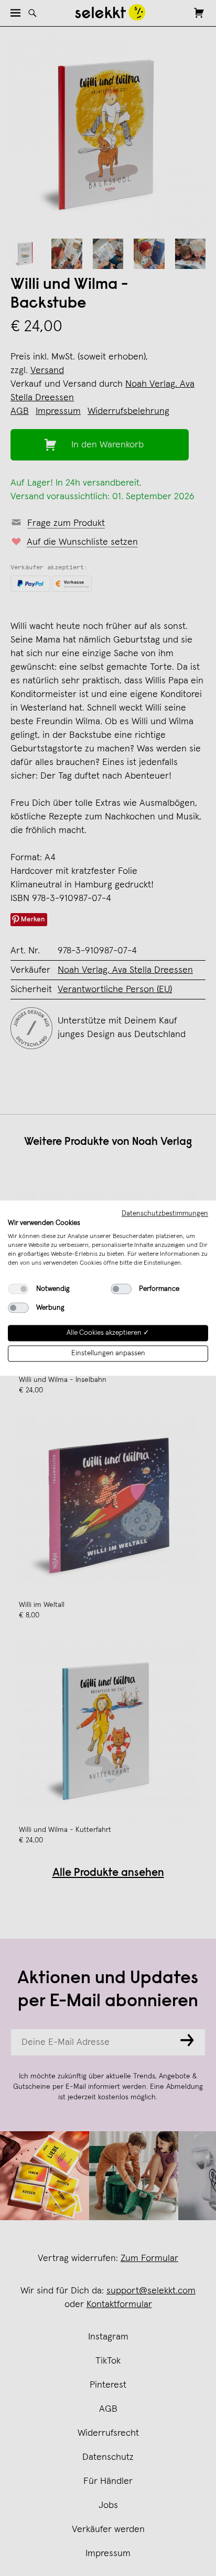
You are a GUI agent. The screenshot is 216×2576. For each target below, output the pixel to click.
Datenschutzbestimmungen (165, 1213)
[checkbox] (18, 1289)
